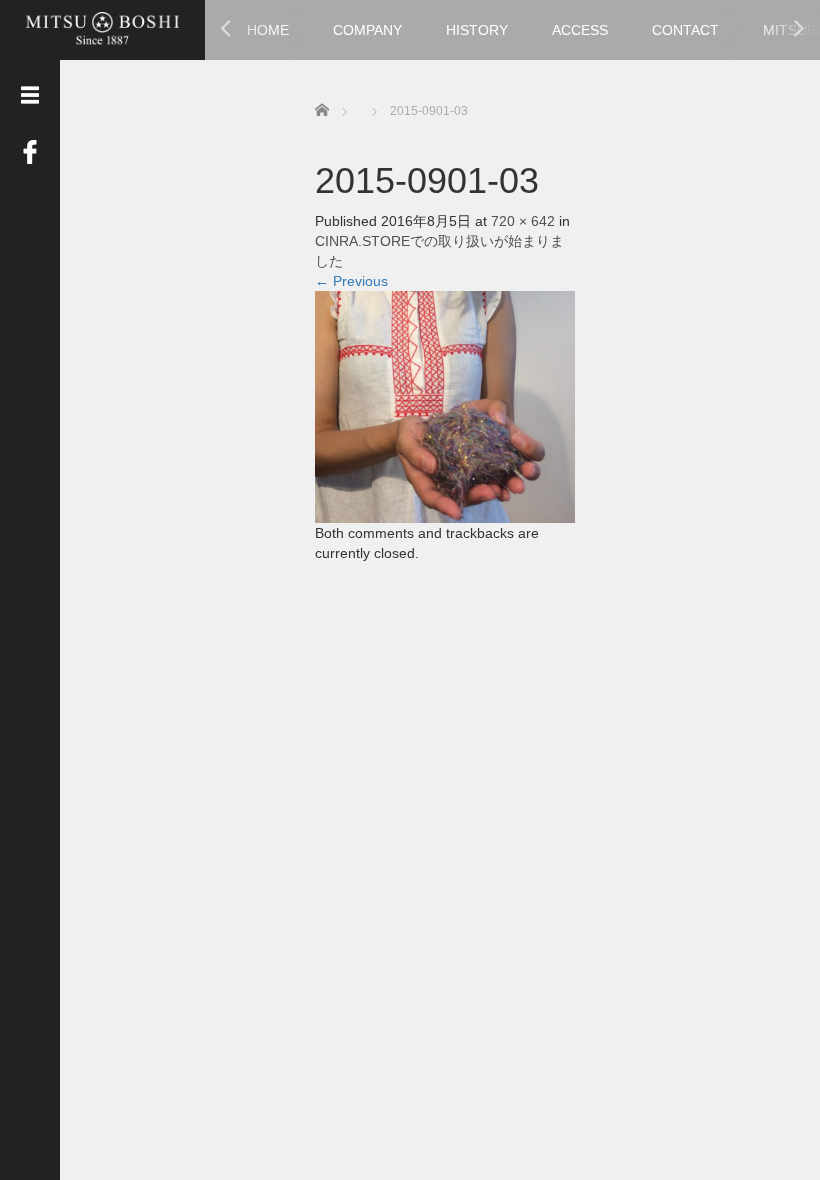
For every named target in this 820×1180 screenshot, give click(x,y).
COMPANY (367, 30)
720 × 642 (523, 221)
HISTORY (477, 30)
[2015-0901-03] (445, 405)
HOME (268, 30)
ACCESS (580, 30)
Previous (351, 281)
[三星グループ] (102, 27)
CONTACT (685, 30)
